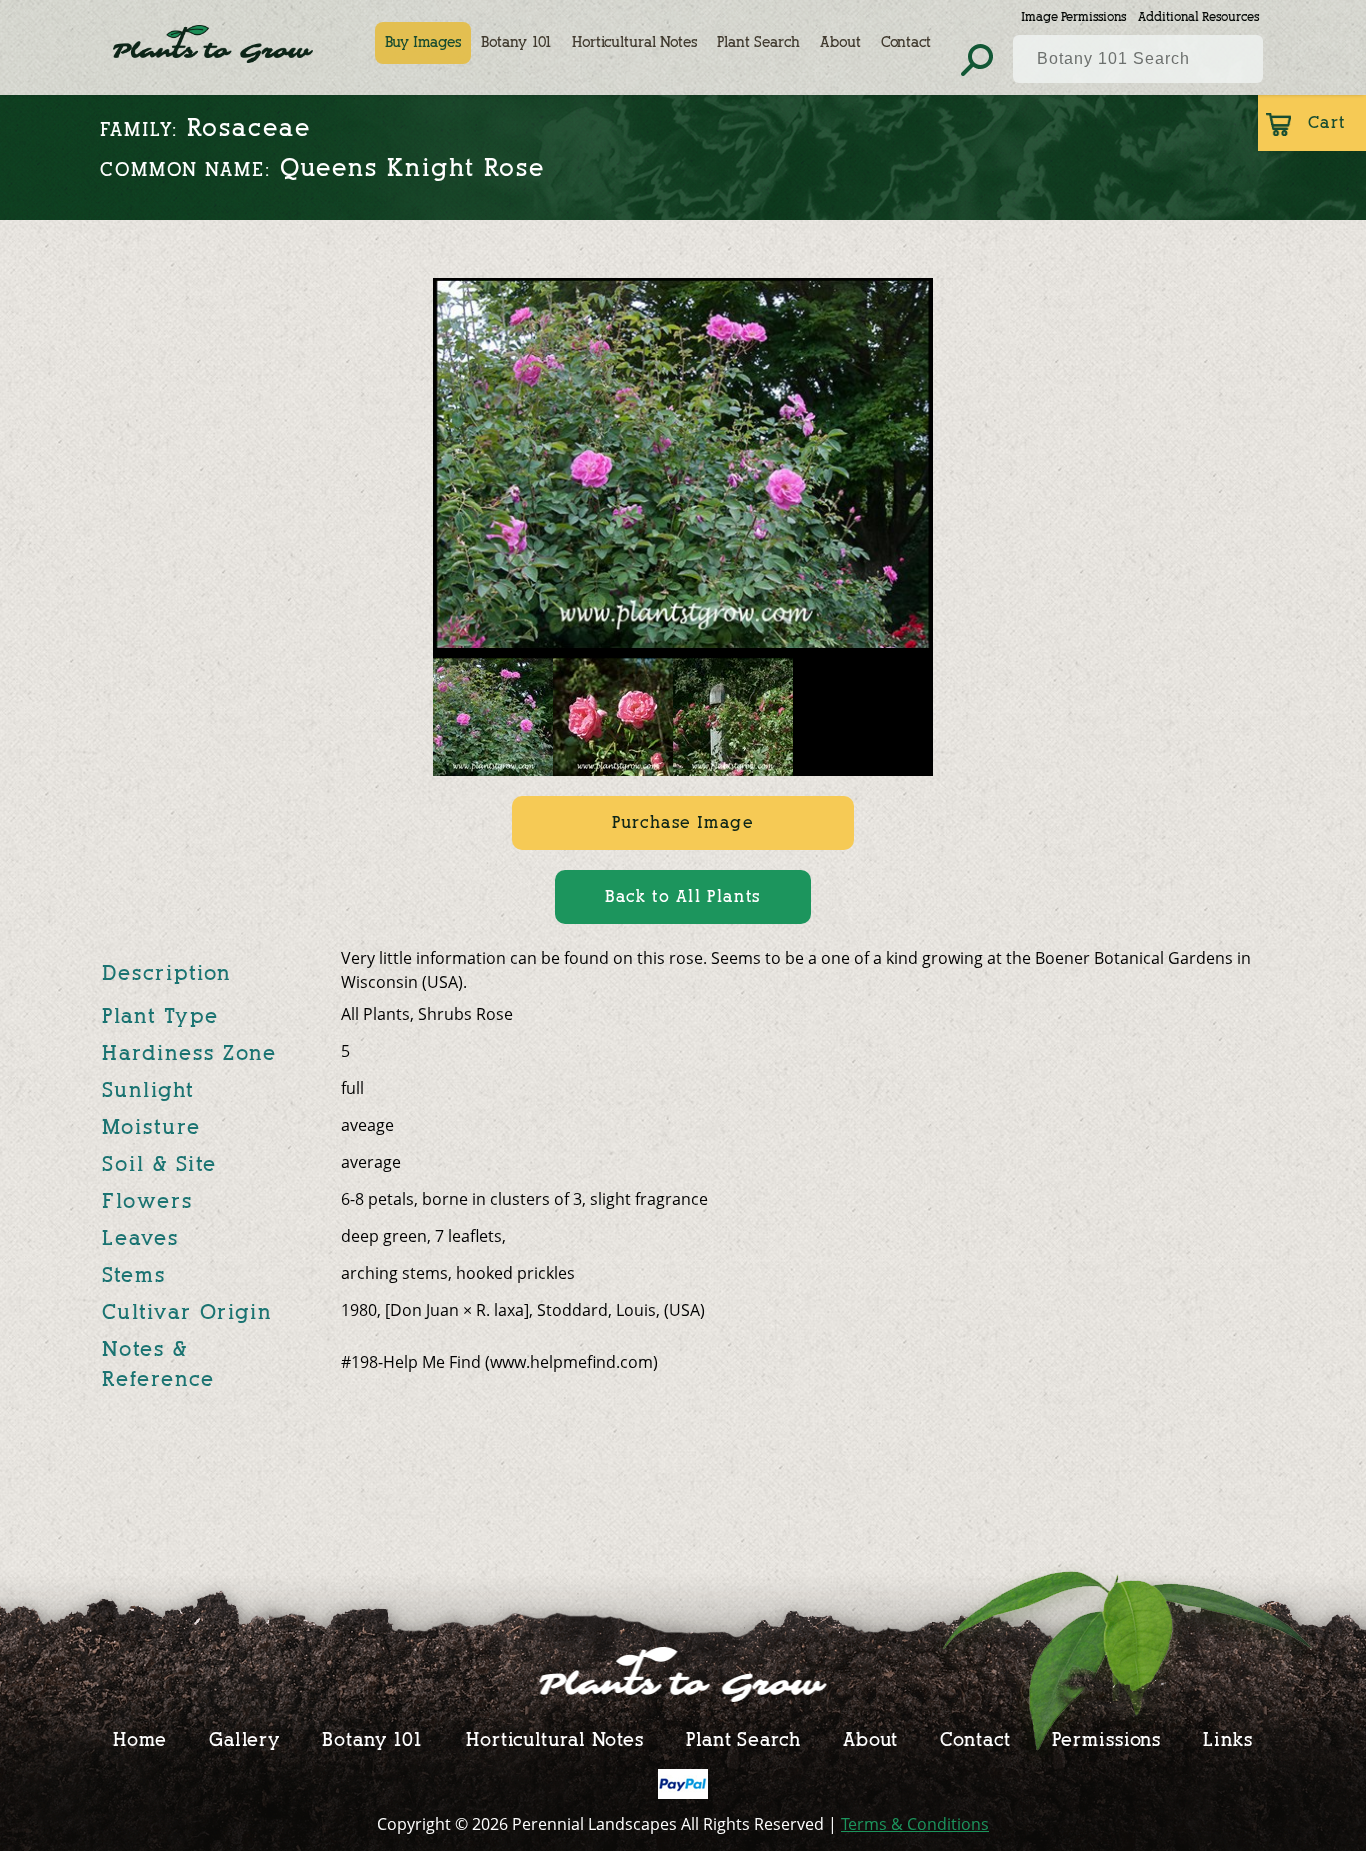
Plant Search (758, 42)
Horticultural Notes (634, 42)
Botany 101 (516, 42)
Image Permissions (1073, 16)
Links (1228, 1739)
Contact (906, 42)
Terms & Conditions (915, 1824)
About (840, 42)
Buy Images (423, 42)
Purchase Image (682, 822)
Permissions (1106, 1739)
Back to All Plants (683, 896)
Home (140, 1739)
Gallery (244, 1739)
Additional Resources (1198, 16)
